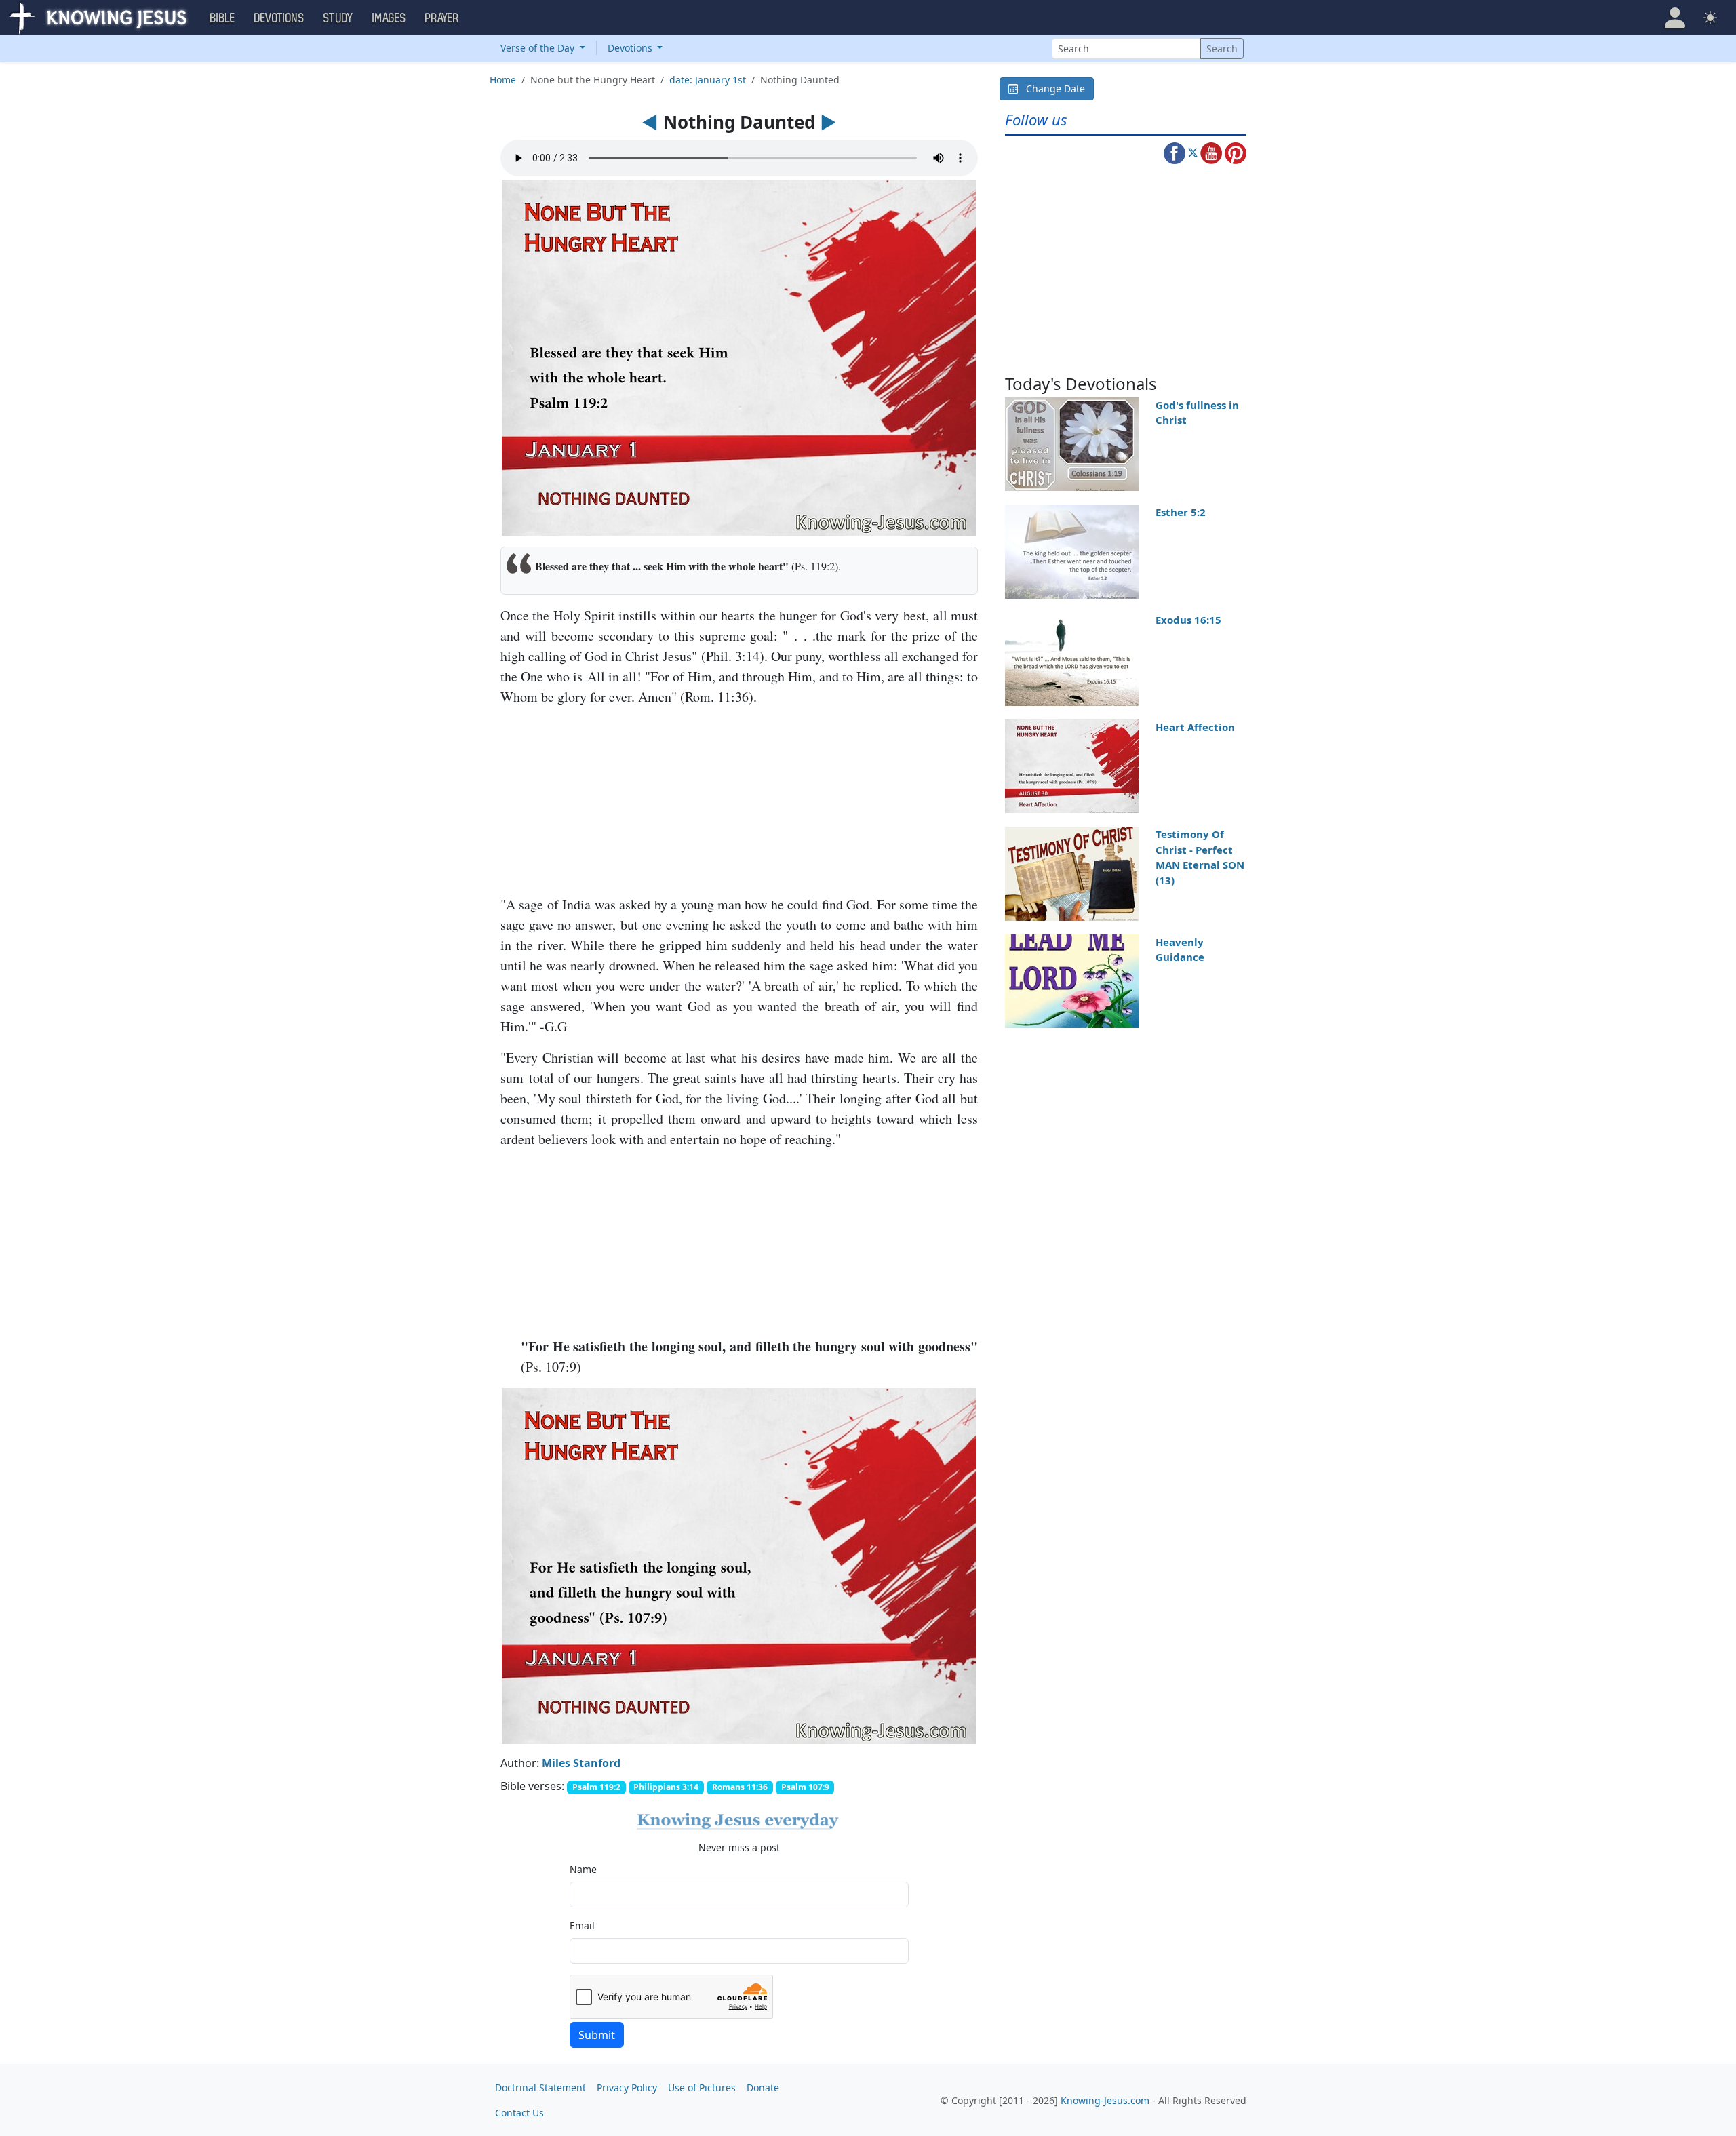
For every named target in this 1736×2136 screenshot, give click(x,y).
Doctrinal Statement (540, 2088)
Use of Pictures (702, 2088)
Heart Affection (1195, 727)
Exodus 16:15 (1188, 620)
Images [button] (389, 18)
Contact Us (519, 2113)
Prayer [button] (442, 18)
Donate (763, 2088)
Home (503, 80)
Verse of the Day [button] (539, 48)
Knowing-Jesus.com (1105, 2100)
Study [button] (338, 18)
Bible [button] (223, 18)
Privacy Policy (627, 2088)
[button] (1675, 18)
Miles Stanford (581, 1763)
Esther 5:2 (1181, 512)
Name (583, 1869)
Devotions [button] (279, 18)
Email (582, 1925)
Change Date (1051, 88)
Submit (597, 2035)
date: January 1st (708, 80)
